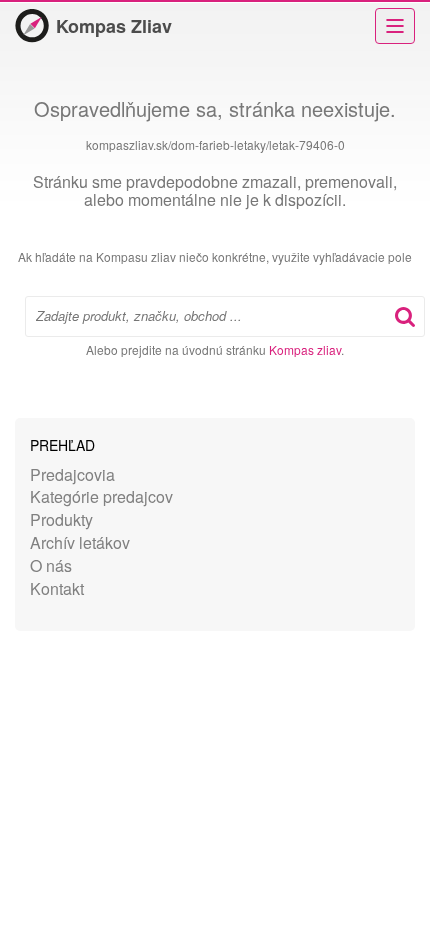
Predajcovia (72, 474)
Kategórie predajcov (101, 496)
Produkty (61, 519)
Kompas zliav (305, 349)
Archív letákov (80, 542)
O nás (51, 565)
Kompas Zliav (114, 26)
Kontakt (57, 588)
